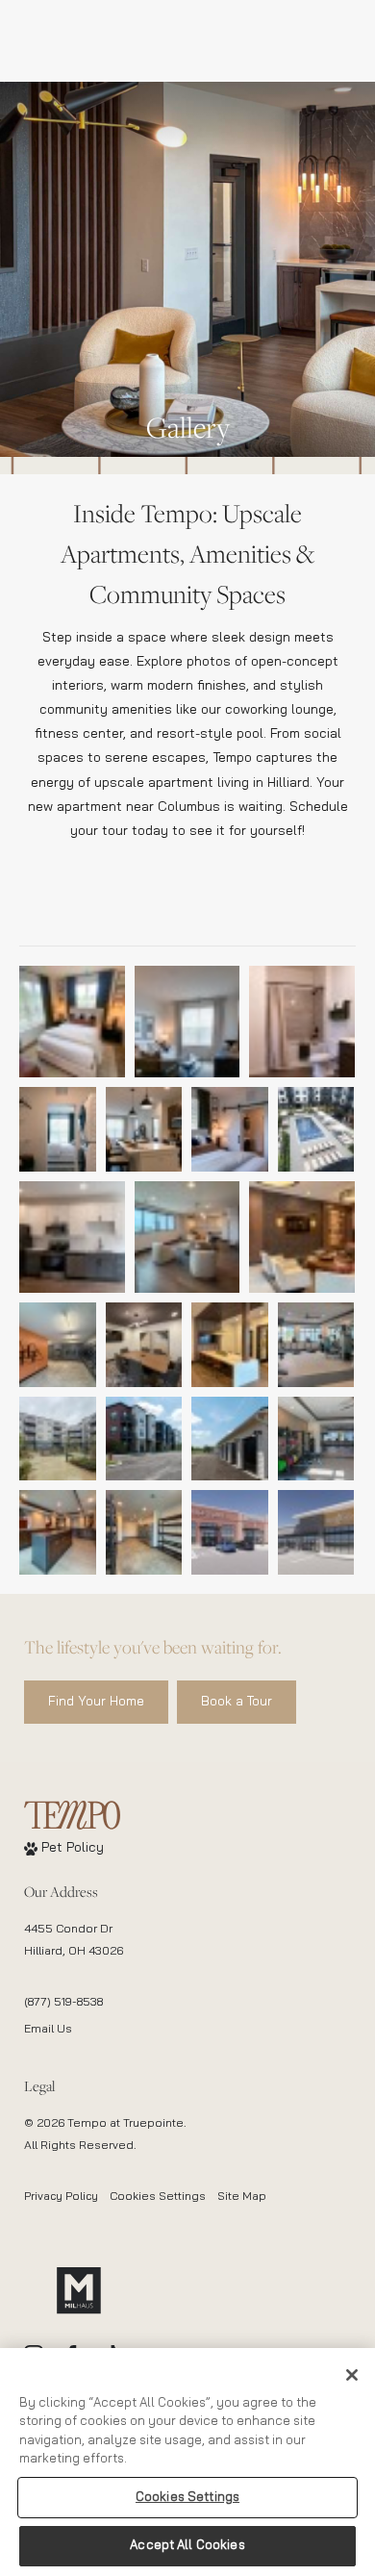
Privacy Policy (61, 2197)
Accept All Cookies (187, 2546)
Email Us (48, 2030)
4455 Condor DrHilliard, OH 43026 (74, 1941)
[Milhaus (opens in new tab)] (79, 2290)
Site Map (242, 2197)
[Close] (352, 2375)
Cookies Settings (158, 2197)
